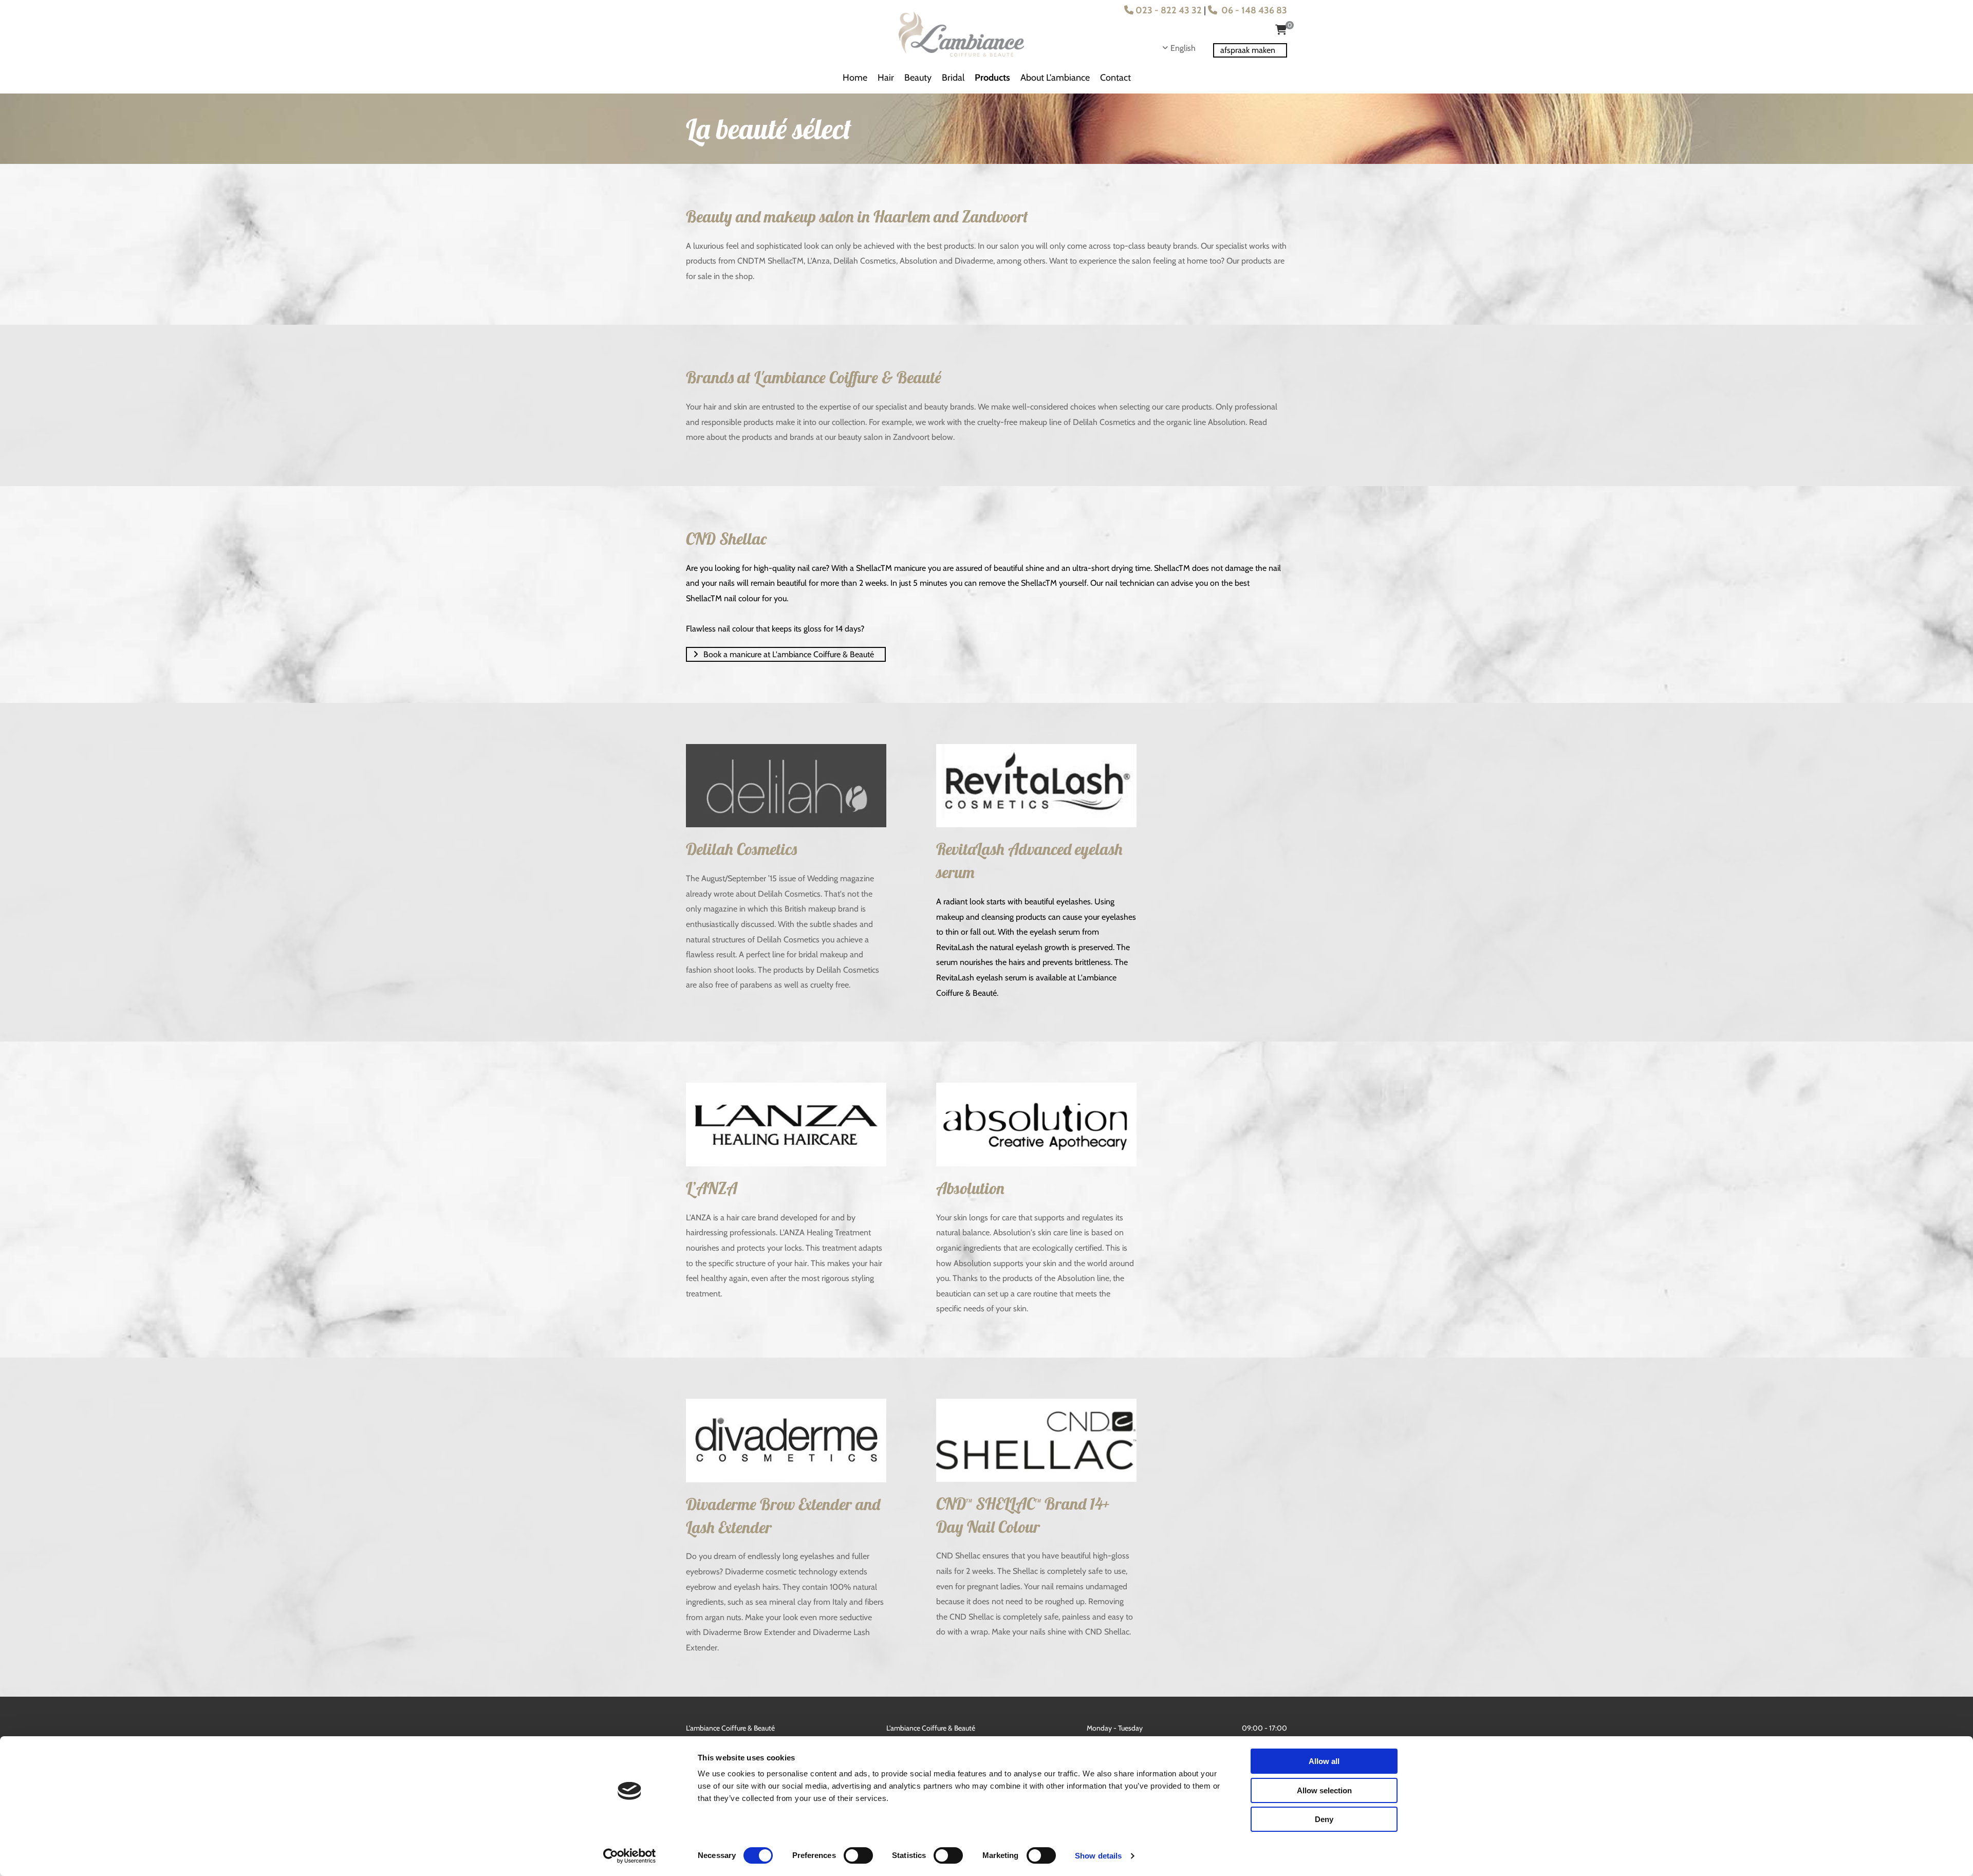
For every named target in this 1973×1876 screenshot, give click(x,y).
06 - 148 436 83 (1248, 10)
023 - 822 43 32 (1163, 10)
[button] (1250, 50)
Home (855, 78)
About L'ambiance (1055, 78)
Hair (886, 78)
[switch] (858, 1855)
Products (992, 78)
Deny (1324, 1819)
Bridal (953, 78)
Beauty (918, 78)
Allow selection (1324, 1790)
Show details (1098, 1856)
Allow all (1324, 1761)
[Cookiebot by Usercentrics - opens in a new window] (630, 1856)
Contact (1115, 78)
